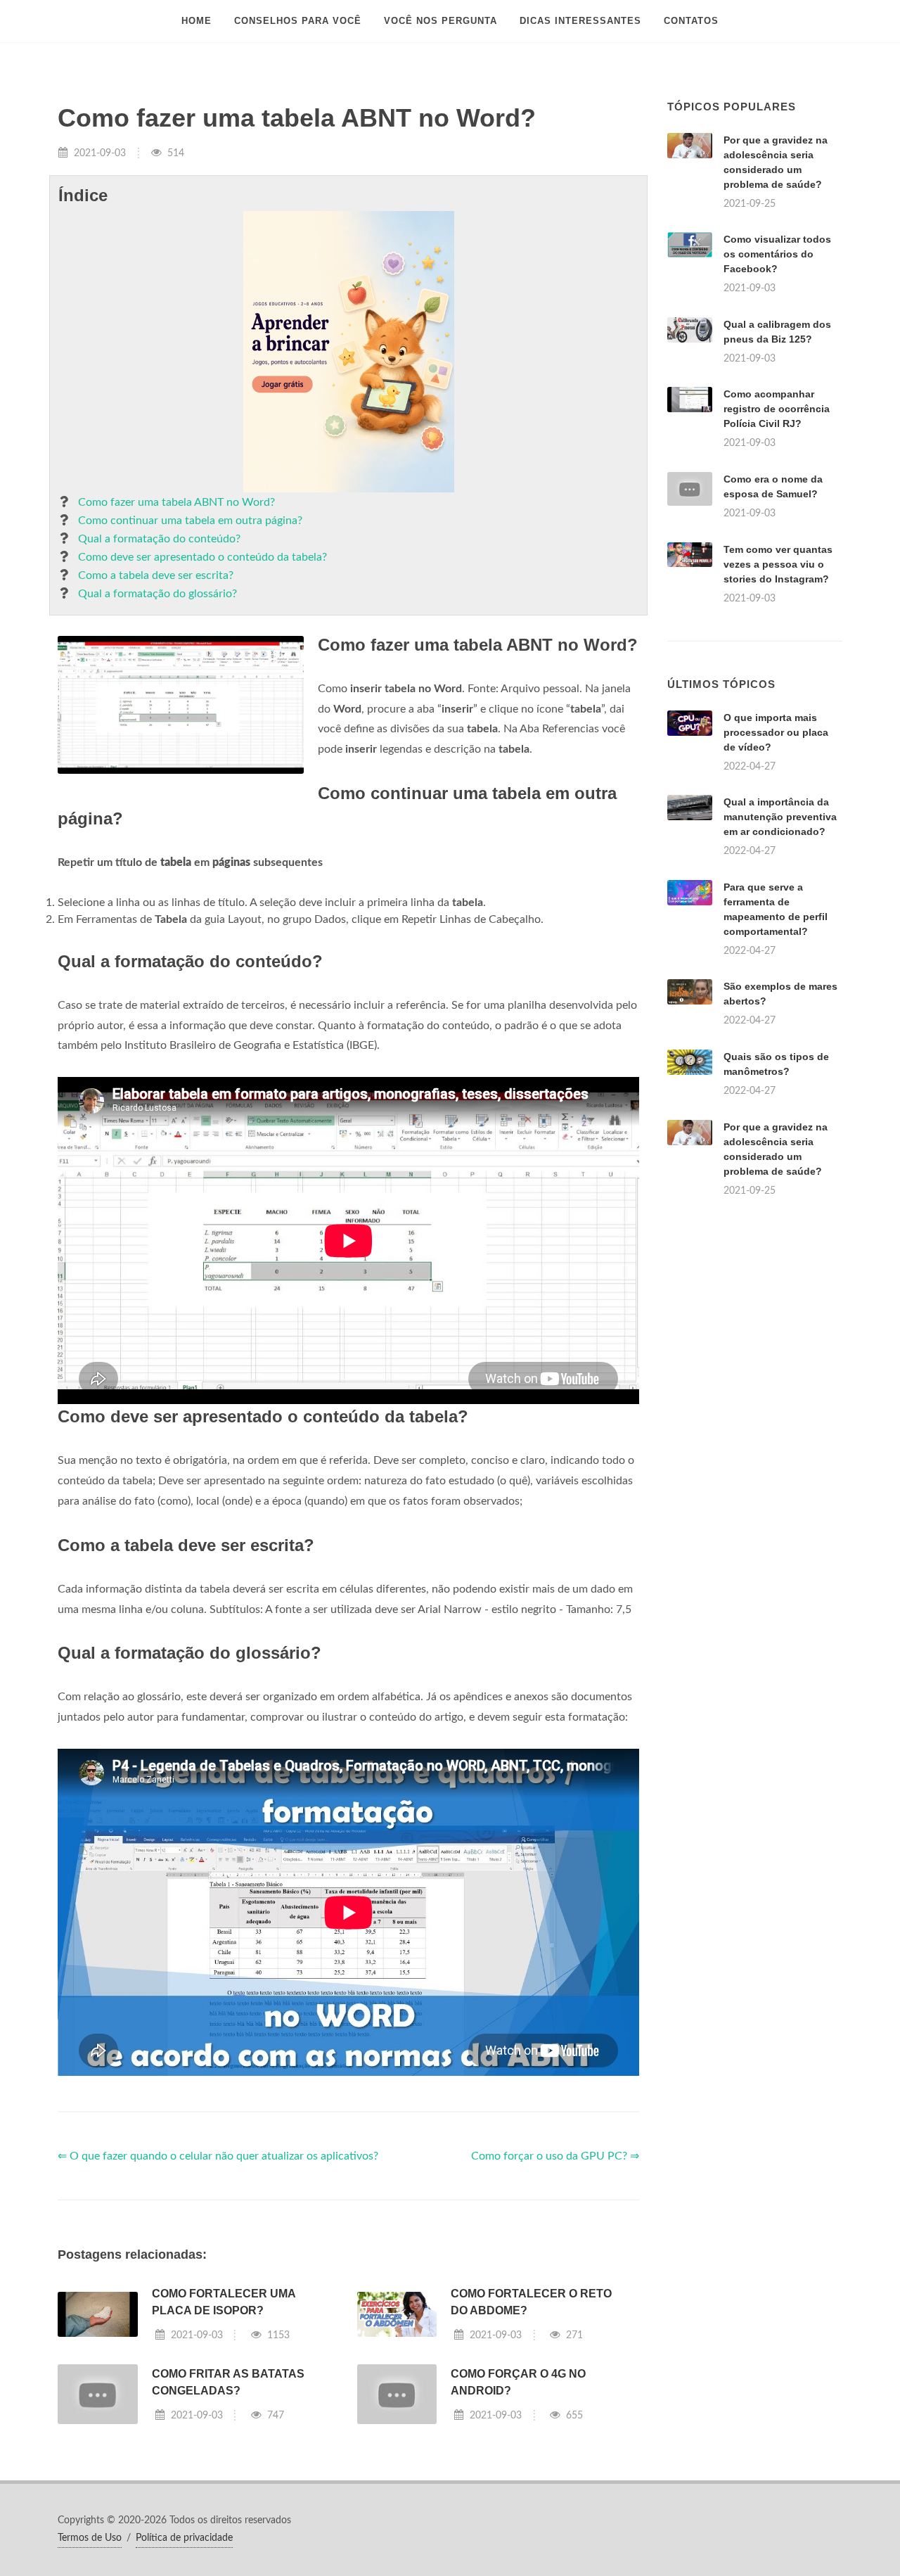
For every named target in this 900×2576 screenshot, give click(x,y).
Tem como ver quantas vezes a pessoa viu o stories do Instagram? (778, 564)
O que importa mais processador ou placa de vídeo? (776, 732)
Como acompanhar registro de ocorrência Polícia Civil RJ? (777, 409)
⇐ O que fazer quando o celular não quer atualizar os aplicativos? (218, 2156)
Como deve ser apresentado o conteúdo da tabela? (202, 557)
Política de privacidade (184, 2538)
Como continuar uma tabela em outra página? (190, 521)
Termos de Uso (90, 2538)
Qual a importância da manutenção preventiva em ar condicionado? (780, 817)
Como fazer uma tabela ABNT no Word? (176, 502)
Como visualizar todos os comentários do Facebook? (777, 254)
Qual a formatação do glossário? (157, 594)
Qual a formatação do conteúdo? (159, 539)
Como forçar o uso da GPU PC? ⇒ (555, 2156)
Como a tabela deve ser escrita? (156, 575)
